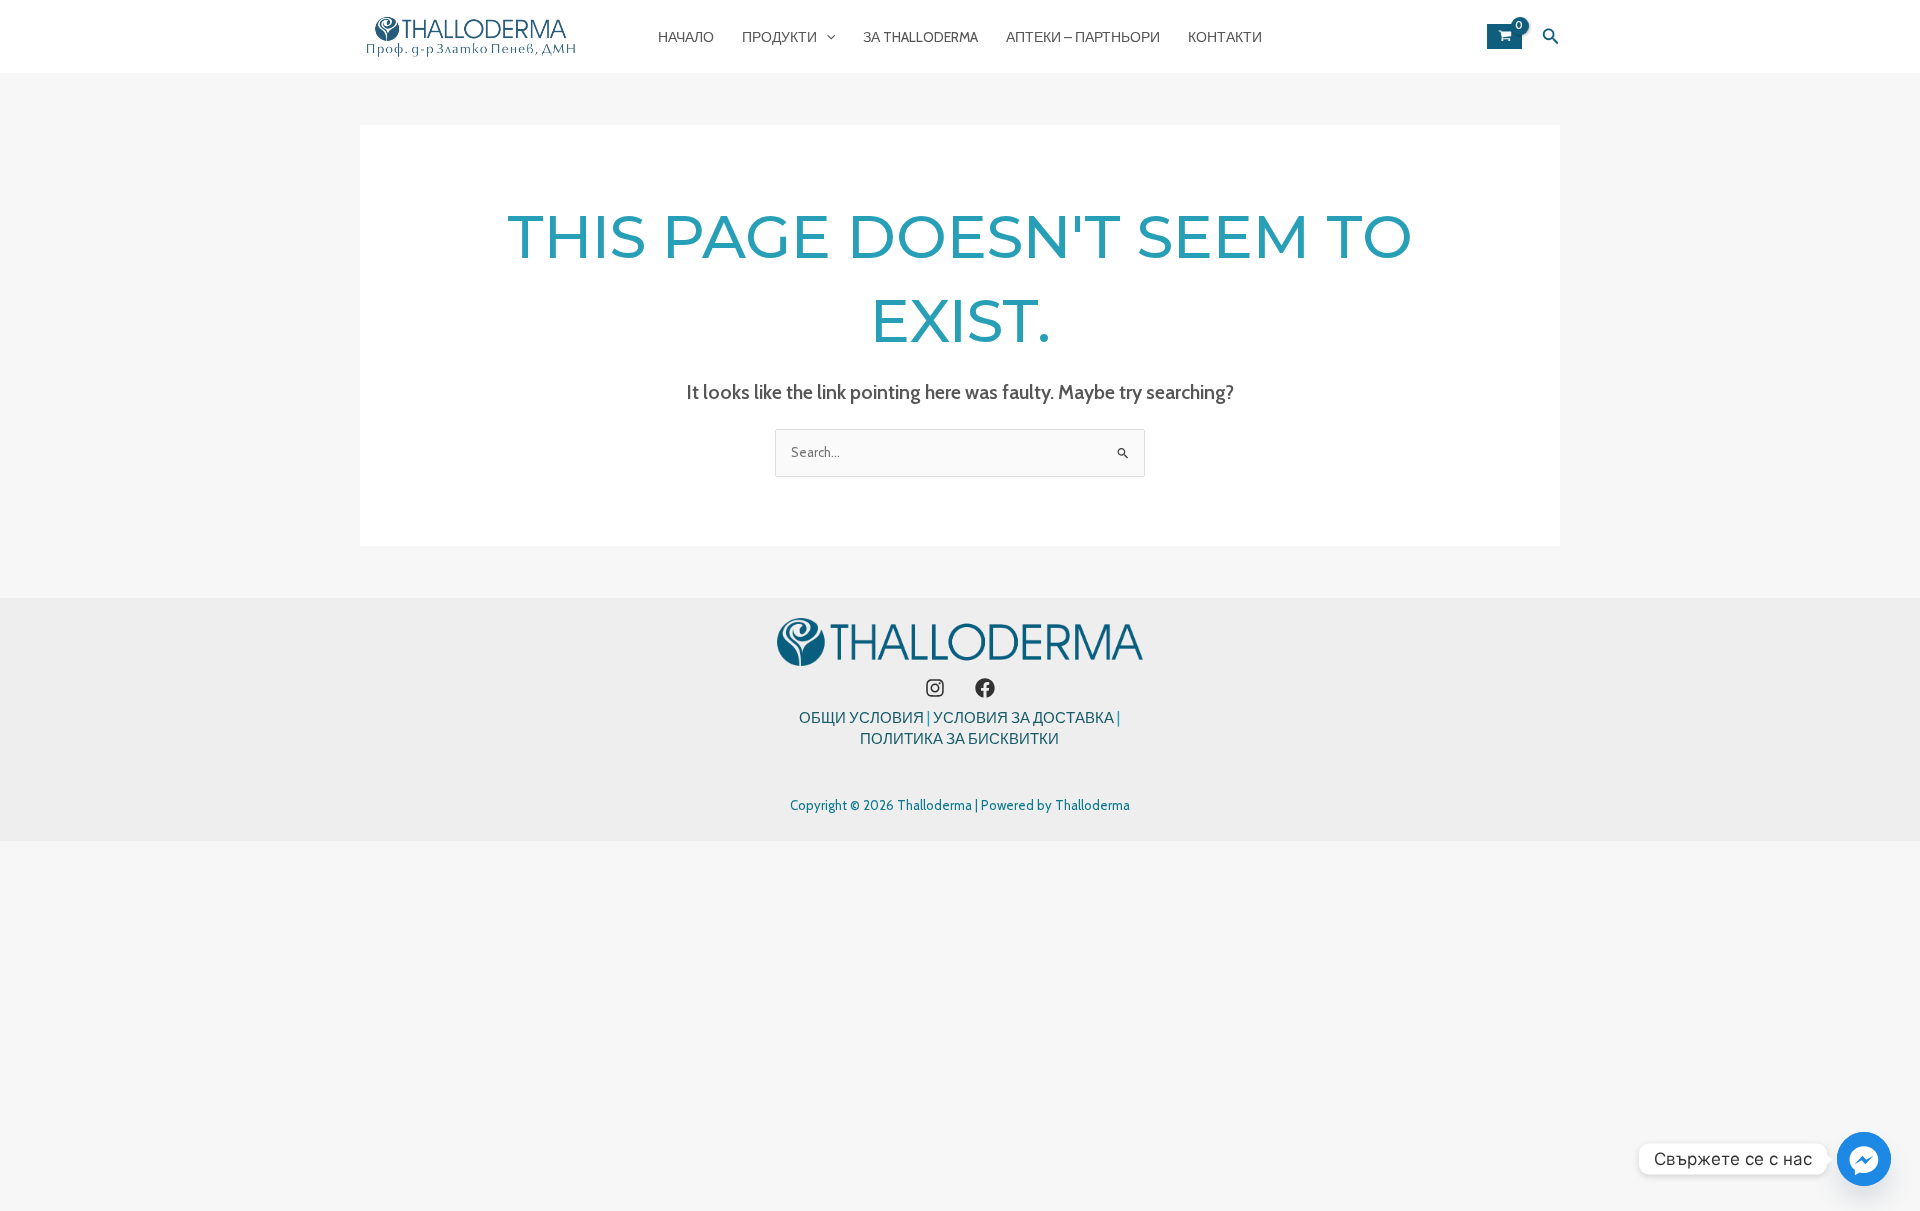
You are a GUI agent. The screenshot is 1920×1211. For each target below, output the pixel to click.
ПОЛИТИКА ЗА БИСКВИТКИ (959, 739)
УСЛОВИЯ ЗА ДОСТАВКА (1023, 718)
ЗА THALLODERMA (920, 37)
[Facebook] (985, 688)
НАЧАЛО (686, 37)
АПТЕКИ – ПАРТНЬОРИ (1083, 37)
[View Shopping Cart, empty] (1504, 36)
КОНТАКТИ (1225, 37)
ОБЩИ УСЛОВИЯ (861, 718)
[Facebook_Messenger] (1864, 1159)
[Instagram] (935, 688)
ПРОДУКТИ (779, 37)
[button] (826, 37)
